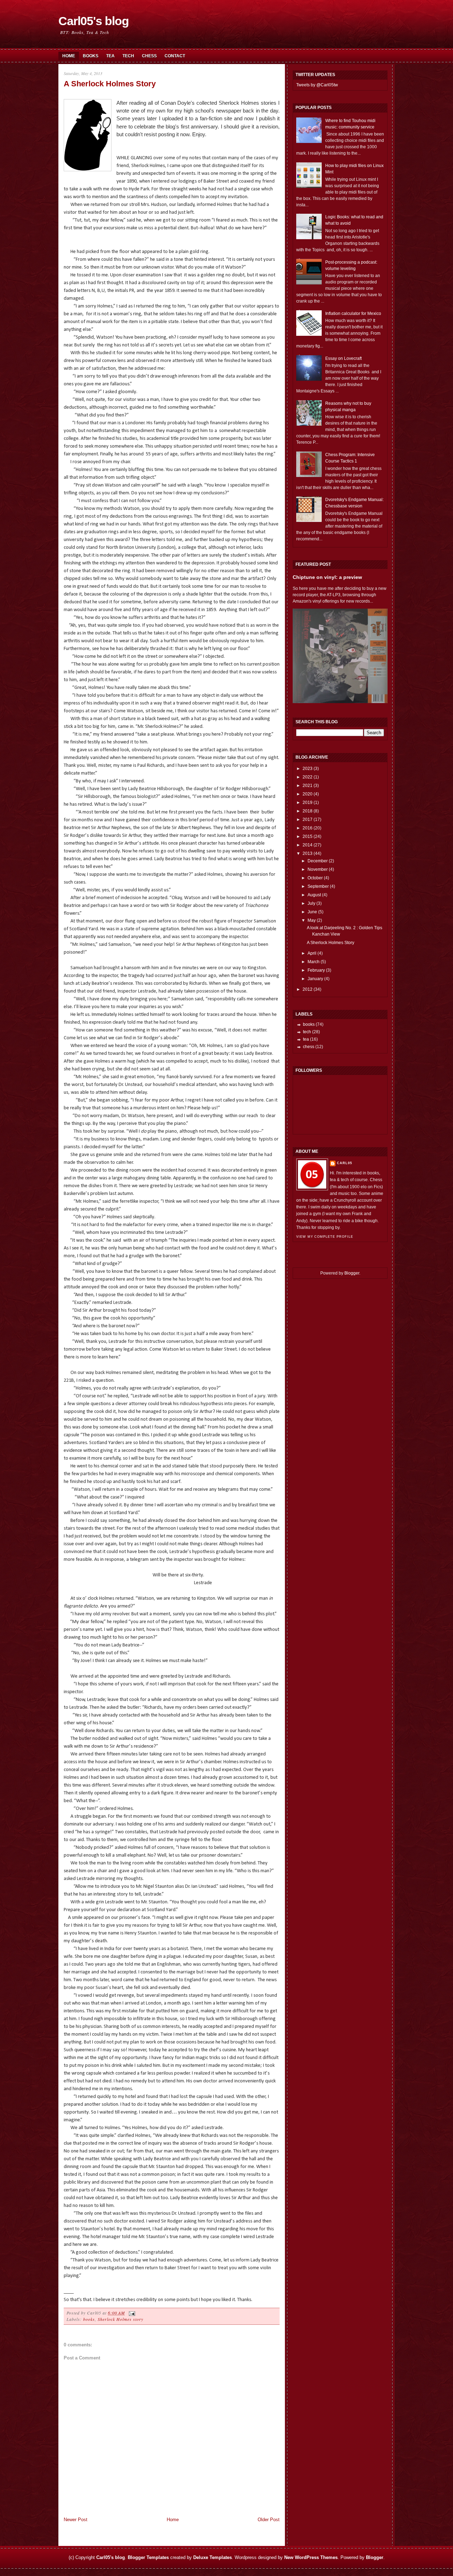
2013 (308, 853)
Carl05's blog (94, 21)
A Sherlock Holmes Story (110, 84)
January (315, 979)
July (311, 903)
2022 (308, 777)
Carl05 (345, 1163)
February (316, 970)
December (318, 861)
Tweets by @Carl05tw (317, 85)
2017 (308, 820)
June (312, 912)
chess (309, 1047)
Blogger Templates (148, 2557)
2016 (308, 828)
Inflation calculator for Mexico (353, 314)
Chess (149, 56)
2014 (308, 845)
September (318, 886)
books (89, 2319)
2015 (308, 836)
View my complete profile (325, 1237)
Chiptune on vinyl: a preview (327, 577)
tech (307, 1032)
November (318, 869)
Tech (128, 56)
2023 (308, 769)
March (314, 962)
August (314, 895)
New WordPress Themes (311, 2557)
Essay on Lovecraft (343, 358)
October (315, 878)
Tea (110, 56)
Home (69, 56)
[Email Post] (131, 2313)
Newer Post (76, 2520)
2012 (308, 989)
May (312, 920)
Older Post (269, 2520)
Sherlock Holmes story (121, 2319)
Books (91, 56)
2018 (308, 811)
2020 (308, 794)
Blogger (352, 1273)
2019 (308, 803)
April (312, 953)
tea (306, 1039)
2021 (308, 786)
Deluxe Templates (213, 2557)
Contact (175, 56)
